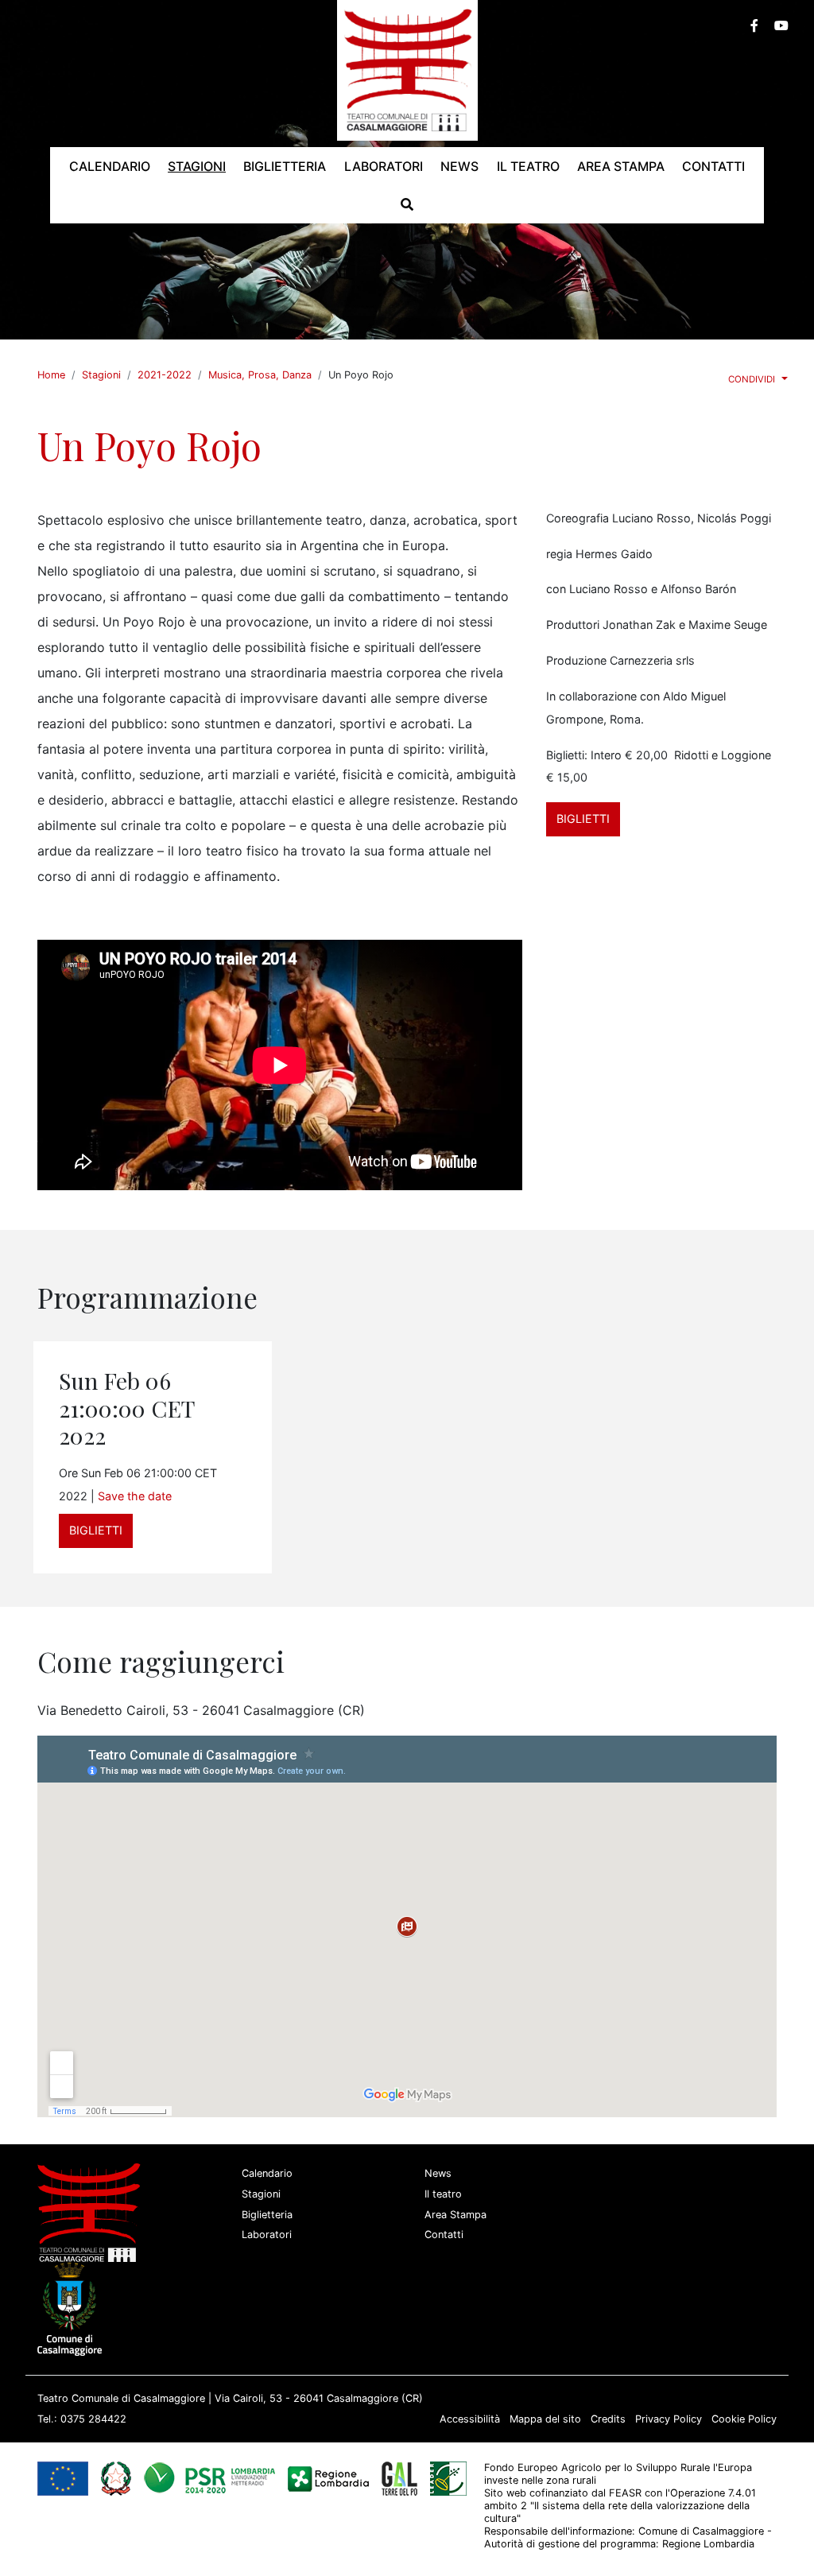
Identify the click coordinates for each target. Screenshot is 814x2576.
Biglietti (583, 819)
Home (51, 375)
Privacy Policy (669, 2419)
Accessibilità (470, 2419)
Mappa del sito (545, 2419)
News (438, 2173)
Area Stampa (455, 2215)
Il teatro (443, 2194)
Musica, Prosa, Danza (260, 375)
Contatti (444, 2235)
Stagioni (101, 375)
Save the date (135, 1496)
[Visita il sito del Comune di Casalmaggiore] (73, 2308)
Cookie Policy (744, 2419)
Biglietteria (267, 2215)
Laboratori (267, 2235)
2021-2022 (165, 375)
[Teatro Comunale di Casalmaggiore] (407, 69)
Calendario (267, 2173)
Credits (608, 2419)
